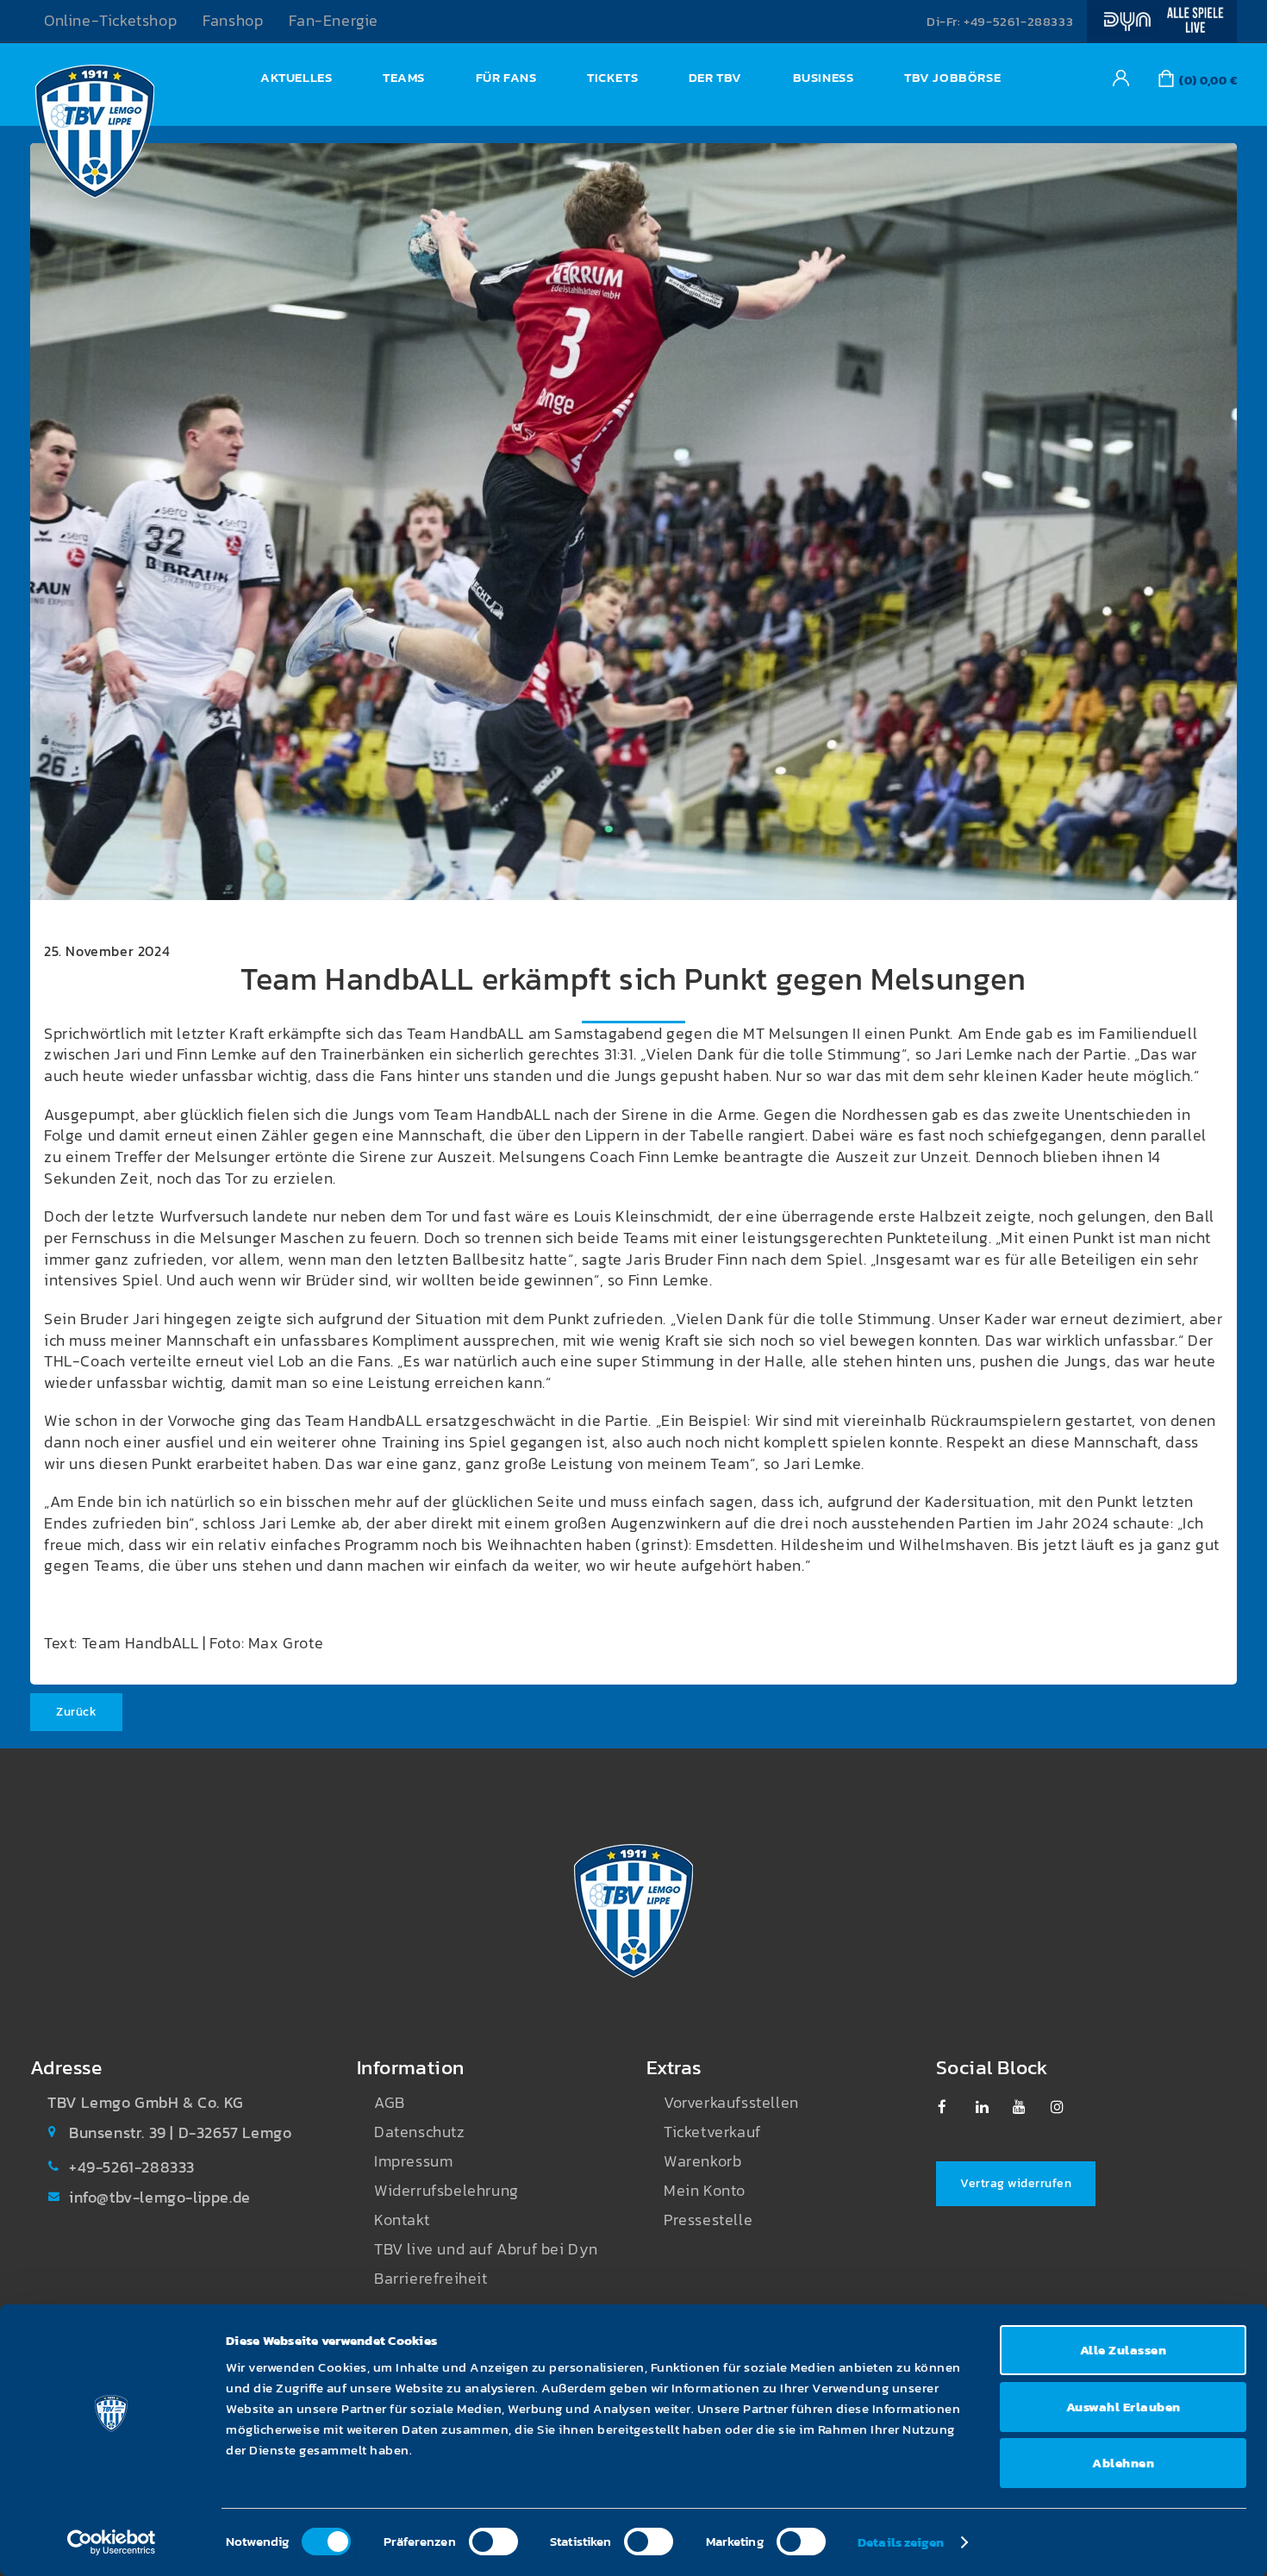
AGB (390, 2103)
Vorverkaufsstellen (731, 2103)
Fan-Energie (334, 21)
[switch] (493, 2542)
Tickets (612, 77)
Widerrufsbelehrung (446, 2191)
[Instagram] (1066, 2107)
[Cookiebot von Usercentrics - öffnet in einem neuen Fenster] (112, 2542)
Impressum (413, 2161)
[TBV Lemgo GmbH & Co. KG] (95, 136)
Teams (404, 77)
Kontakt (402, 2220)
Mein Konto (705, 2191)
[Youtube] (1028, 2107)
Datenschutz (420, 2132)
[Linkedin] (991, 2107)
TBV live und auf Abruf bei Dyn (486, 2249)
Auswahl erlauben (1123, 2407)
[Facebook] (953, 2107)
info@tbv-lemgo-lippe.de (160, 2198)
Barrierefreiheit (431, 2279)
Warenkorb (702, 2161)
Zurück (76, 1712)
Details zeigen (901, 2542)
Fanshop (233, 21)
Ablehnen (1123, 2463)
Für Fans (506, 77)
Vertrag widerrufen (1016, 2183)
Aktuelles (296, 77)
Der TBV (715, 77)
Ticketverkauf (712, 2132)
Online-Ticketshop (110, 21)
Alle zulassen (1123, 2350)
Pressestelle (708, 2220)
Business (824, 77)
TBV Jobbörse (952, 77)
